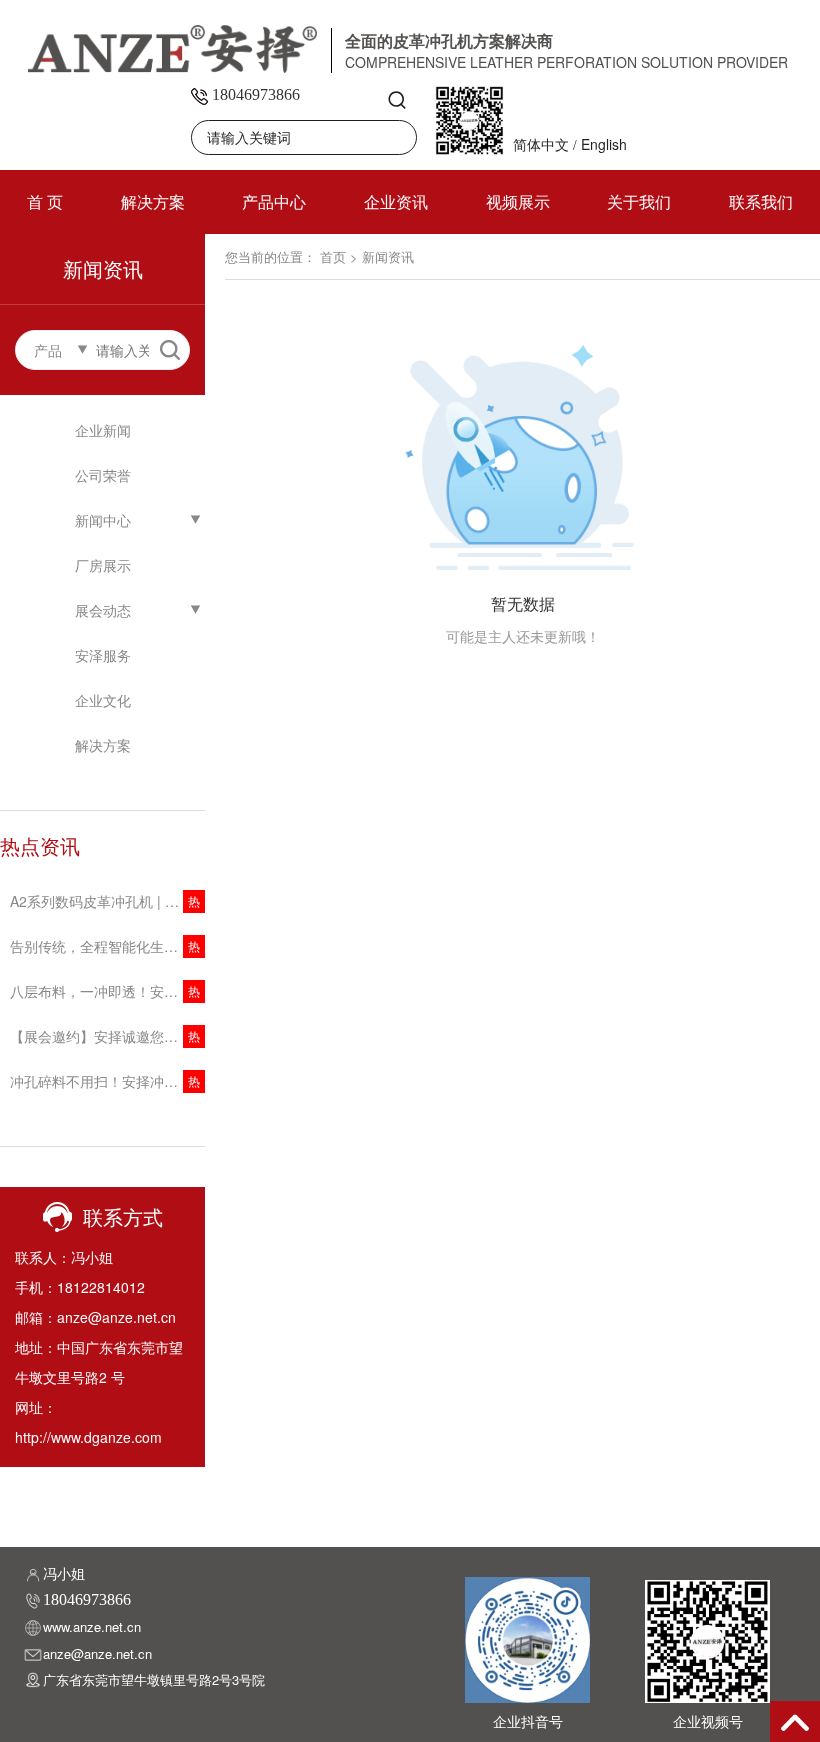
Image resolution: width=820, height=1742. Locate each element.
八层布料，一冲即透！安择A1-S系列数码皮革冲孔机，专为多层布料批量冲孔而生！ (107, 991)
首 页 (45, 201)
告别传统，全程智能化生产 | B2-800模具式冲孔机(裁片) (107, 946)
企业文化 (103, 700)
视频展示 (518, 201)
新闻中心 (103, 520)
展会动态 (103, 610)
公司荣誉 (103, 475)
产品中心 (274, 201)
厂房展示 (103, 565)
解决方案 (153, 201)
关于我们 (639, 201)
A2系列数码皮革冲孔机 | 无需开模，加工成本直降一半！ (107, 901)
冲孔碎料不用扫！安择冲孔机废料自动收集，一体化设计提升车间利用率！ (107, 1081)
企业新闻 (103, 430)
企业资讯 (396, 201)
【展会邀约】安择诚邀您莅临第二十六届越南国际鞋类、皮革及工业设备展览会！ (107, 1036)
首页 (333, 256)
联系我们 (761, 201)
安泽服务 (103, 655)
